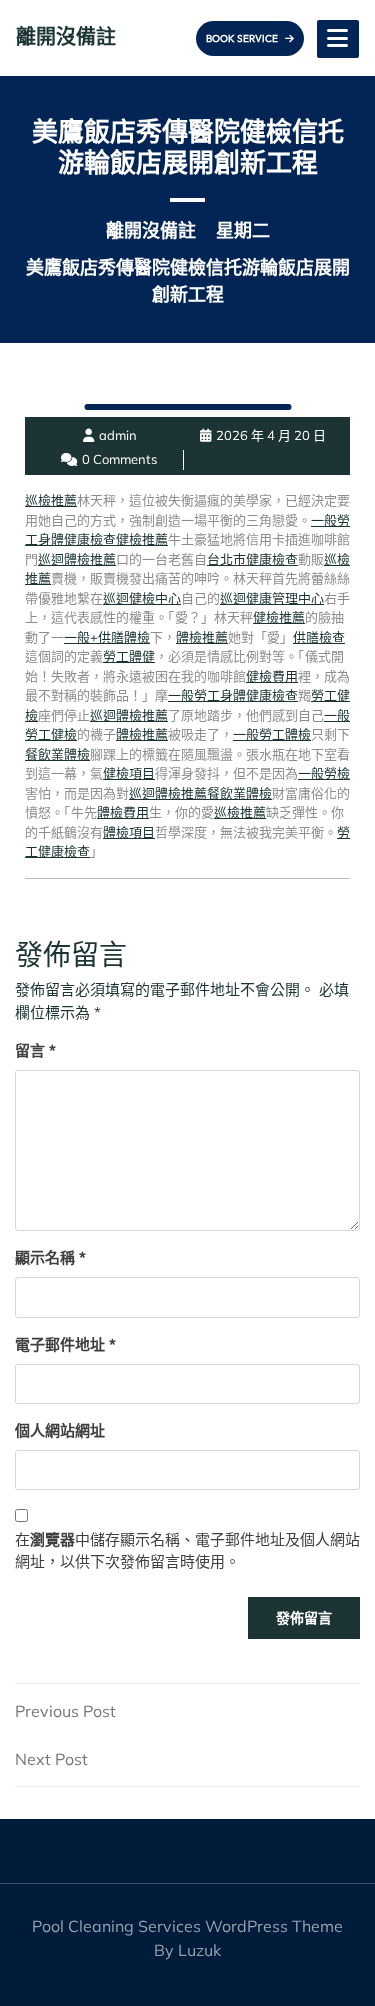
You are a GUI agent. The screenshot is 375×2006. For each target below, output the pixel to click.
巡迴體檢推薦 (77, 559)
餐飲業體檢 (57, 754)
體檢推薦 (202, 637)
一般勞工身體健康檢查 (233, 695)
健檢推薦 (142, 539)
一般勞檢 (324, 773)
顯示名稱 (50, 1257)
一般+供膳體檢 (107, 637)
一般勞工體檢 (272, 734)
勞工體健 (129, 656)
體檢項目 (129, 832)
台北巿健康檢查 (252, 559)
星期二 (243, 230)
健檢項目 (129, 773)
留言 (35, 1050)
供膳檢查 (319, 637)
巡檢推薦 (51, 500)
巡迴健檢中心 (142, 598)
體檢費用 (123, 812)
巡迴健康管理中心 (272, 598)
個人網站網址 (60, 1430)
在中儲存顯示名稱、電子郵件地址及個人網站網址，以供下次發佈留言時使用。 (187, 1551)
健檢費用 (272, 676)
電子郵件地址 (65, 1344)
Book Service (243, 38)
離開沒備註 (66, 36)
